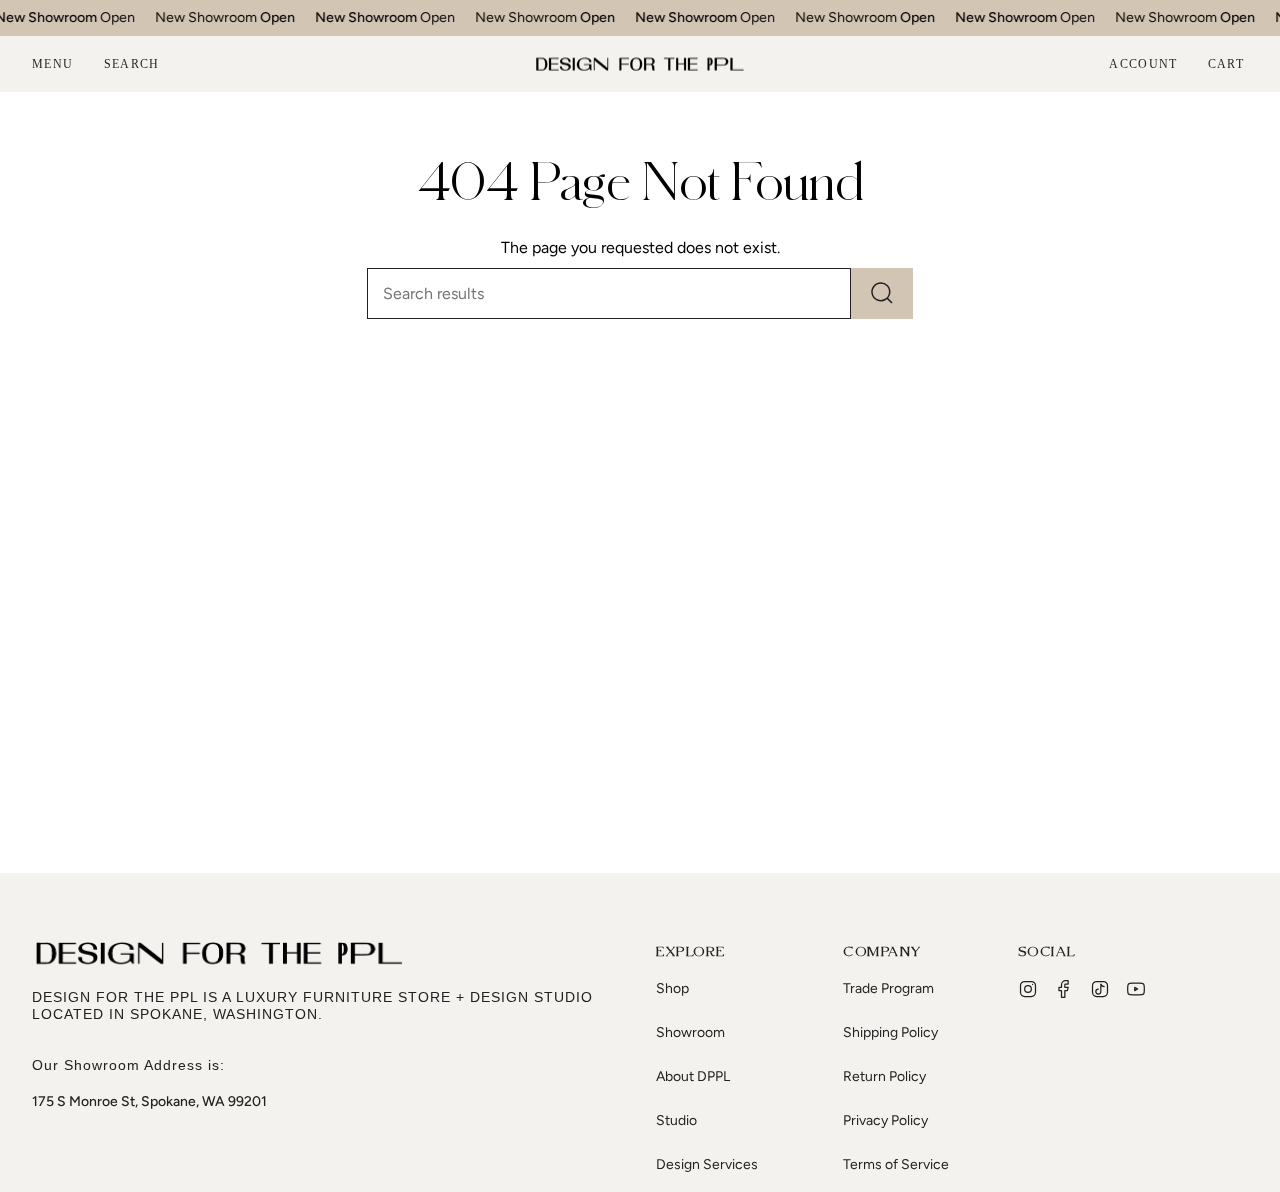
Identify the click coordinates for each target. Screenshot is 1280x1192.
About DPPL (693, 1076)
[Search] (882, 293)
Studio (676, 1120)
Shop (672, 988)
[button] (132, 64)
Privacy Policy (885, 1120)
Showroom (690, 1032)
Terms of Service (896, 1164)
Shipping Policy (890, 1032)
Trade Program (888, 988)
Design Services (707, 1164)
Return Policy (884, 1076)
